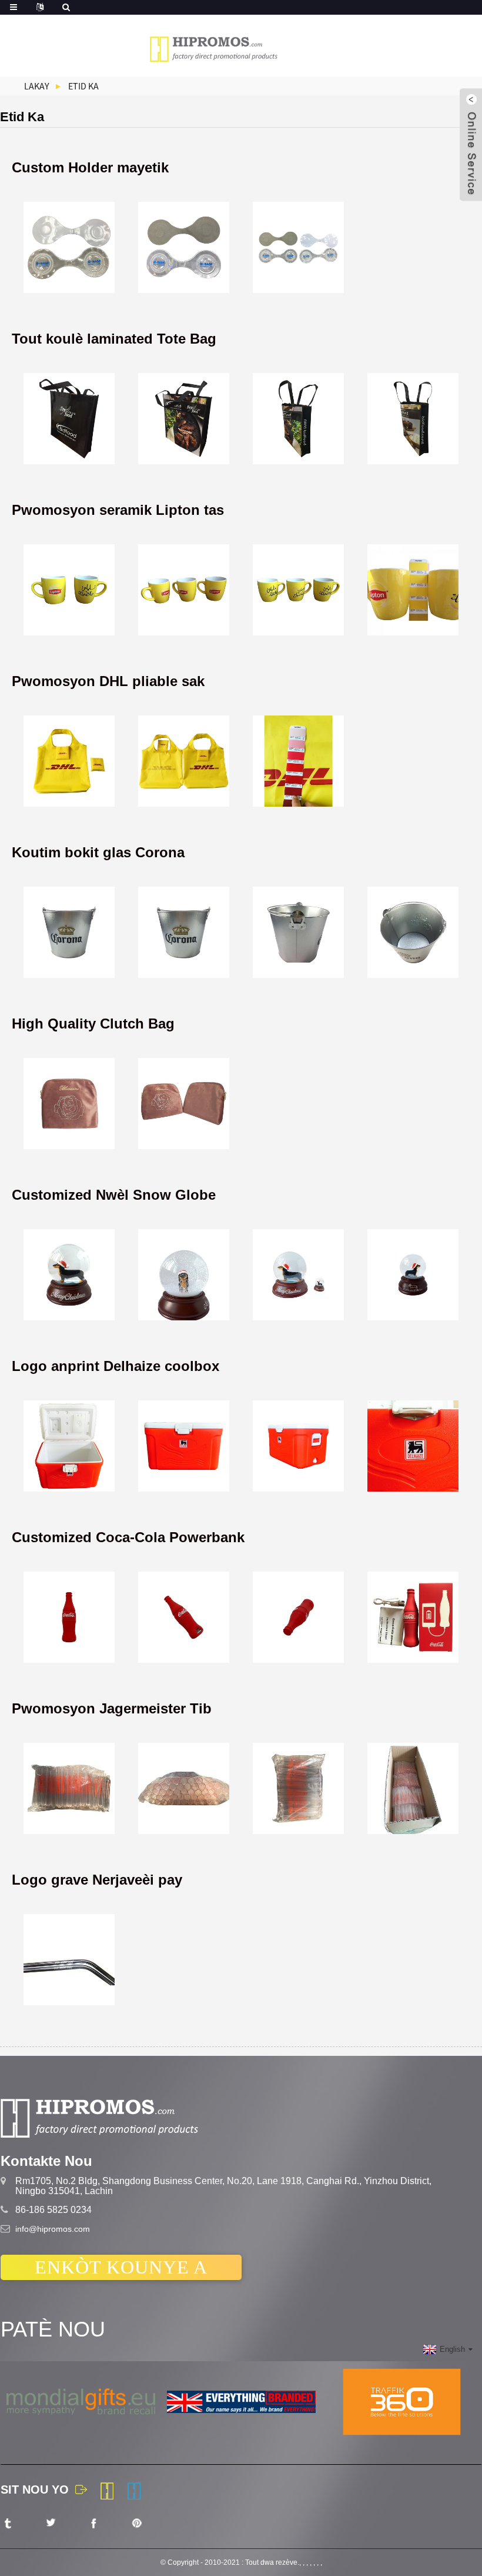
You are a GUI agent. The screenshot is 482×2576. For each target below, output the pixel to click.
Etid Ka (83, 86)
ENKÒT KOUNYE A (121, 2267)
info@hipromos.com (53, 2229)
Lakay (37, 86)
